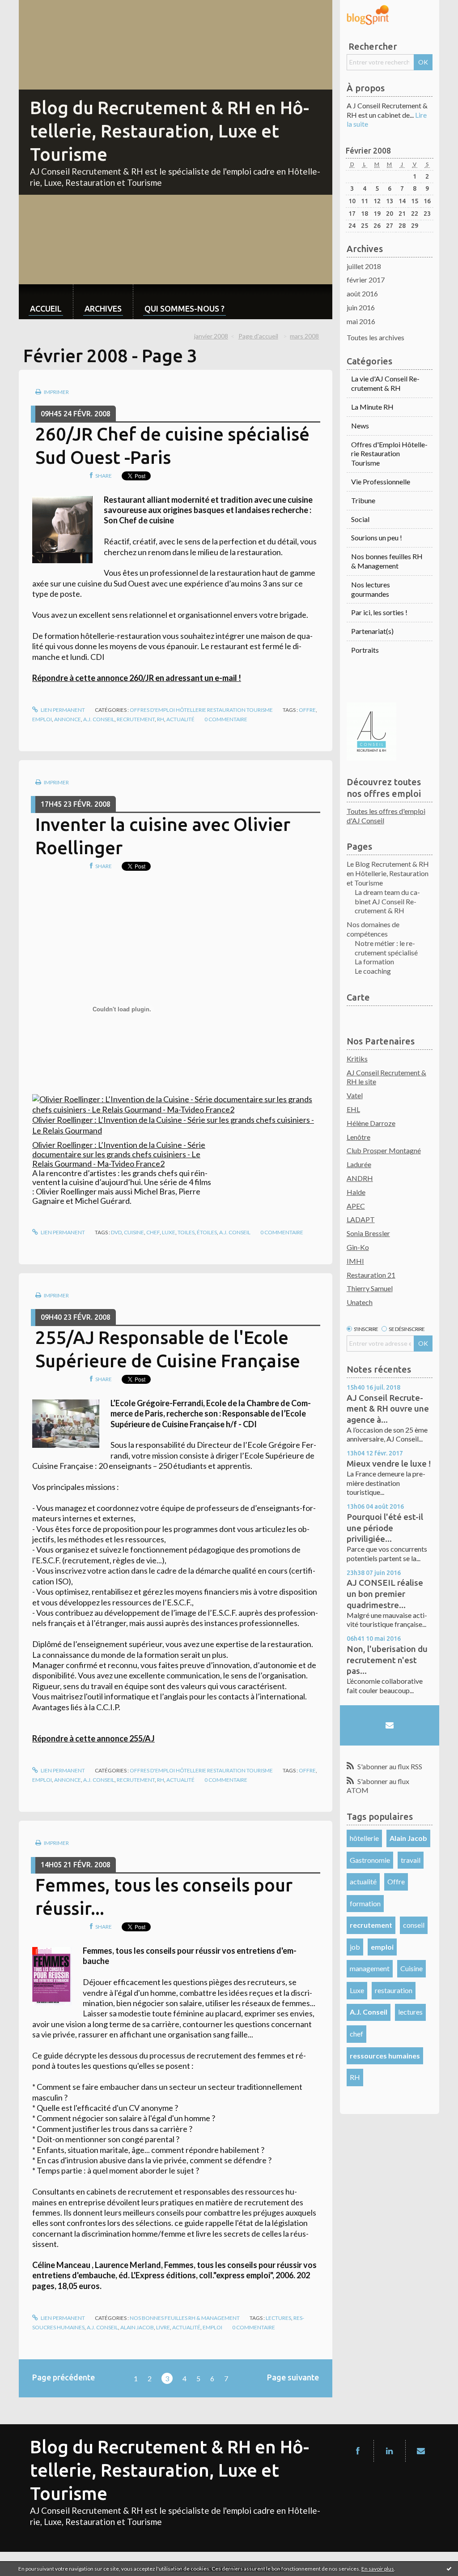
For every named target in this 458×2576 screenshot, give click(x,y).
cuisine (134, 1232)
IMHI (355, 1261)
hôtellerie (364, 1838)
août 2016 (362, 293)
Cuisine (411, 1968)
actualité (180, 719)
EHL (353, 1109)
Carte (358, 997)
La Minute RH (372, 407)
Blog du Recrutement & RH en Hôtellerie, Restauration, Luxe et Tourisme (170, 131)
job (355, 1947)
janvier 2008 (211, 336)
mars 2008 (304, 336)
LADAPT (361, 1219)
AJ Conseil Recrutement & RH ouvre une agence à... (388, 1409)
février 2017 (366, 280)
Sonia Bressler (368, 1233)
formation (365, 1903)
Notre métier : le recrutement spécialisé (386, 948)
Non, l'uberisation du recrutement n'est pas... (387, 1660)
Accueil (46, 308)
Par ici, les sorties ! (379, 612)
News (360, 426)
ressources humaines (385, 2056)
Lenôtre (358, 1137)
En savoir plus (378, 2569)
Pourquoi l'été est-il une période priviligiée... (385, 1528)
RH (161, 719)
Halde (356, 1192)
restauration (394, 1990)
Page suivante (293, 2377)
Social (360, 519)
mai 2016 (361, 321)
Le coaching (373, 971)
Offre (307, 710)
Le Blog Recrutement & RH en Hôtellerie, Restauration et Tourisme (388, 873)
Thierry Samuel (370, 1288)
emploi (42, 719)
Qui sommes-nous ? (184, 308)
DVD (116, 1232)
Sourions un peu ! (377, 537)
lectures (410, 2012)
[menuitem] (46, 302)
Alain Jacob (137, 2327)
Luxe (357, 1990)
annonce (68, 719)
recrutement (136, 719)
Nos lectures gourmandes (371, 589)
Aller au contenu (29, 8)
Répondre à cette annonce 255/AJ (93, 1738)
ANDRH (360, 1178)
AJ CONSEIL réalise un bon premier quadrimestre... (385, 1594)
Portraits (365, 650)
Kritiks (357, 1059)
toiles (186, 1232)
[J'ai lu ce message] (449, 2568)
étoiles (207, 1232)
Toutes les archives (375, 337)
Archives (103, 308)
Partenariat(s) (372, 631)
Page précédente (64, 2377)
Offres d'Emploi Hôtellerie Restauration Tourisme (201, 710)
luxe (169, 1232)
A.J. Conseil (99, 719)
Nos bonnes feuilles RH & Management (185, 2318)
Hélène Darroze (371, 1123)
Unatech (360, 1302)
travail (411, 1860)
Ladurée (359, 1164)
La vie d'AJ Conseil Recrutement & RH (385, 383)
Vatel (355, 1095)
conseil (414, 1925)
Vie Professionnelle (381, 481)
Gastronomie (370, 1860)
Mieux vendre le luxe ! (389, 1463)
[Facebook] (358, 2451)
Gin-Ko (358, 1247)
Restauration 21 (371, 1275)
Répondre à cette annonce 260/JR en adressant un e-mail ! (137, 678)
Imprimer (56, 392)
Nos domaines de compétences (373, 929)
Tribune (363, 500)
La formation (374, 961)
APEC (356, 1206)
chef (153, 1232)
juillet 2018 (364, 266)
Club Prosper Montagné (384, 1150)
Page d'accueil (258, 336)
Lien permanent (62, 710)
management (370, 1968)
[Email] (390, 1725)
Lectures (278, 2318)
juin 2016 (361, 307)
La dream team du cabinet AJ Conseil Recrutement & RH (387, 901)
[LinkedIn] (390, 2451)
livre (163, 2327)
